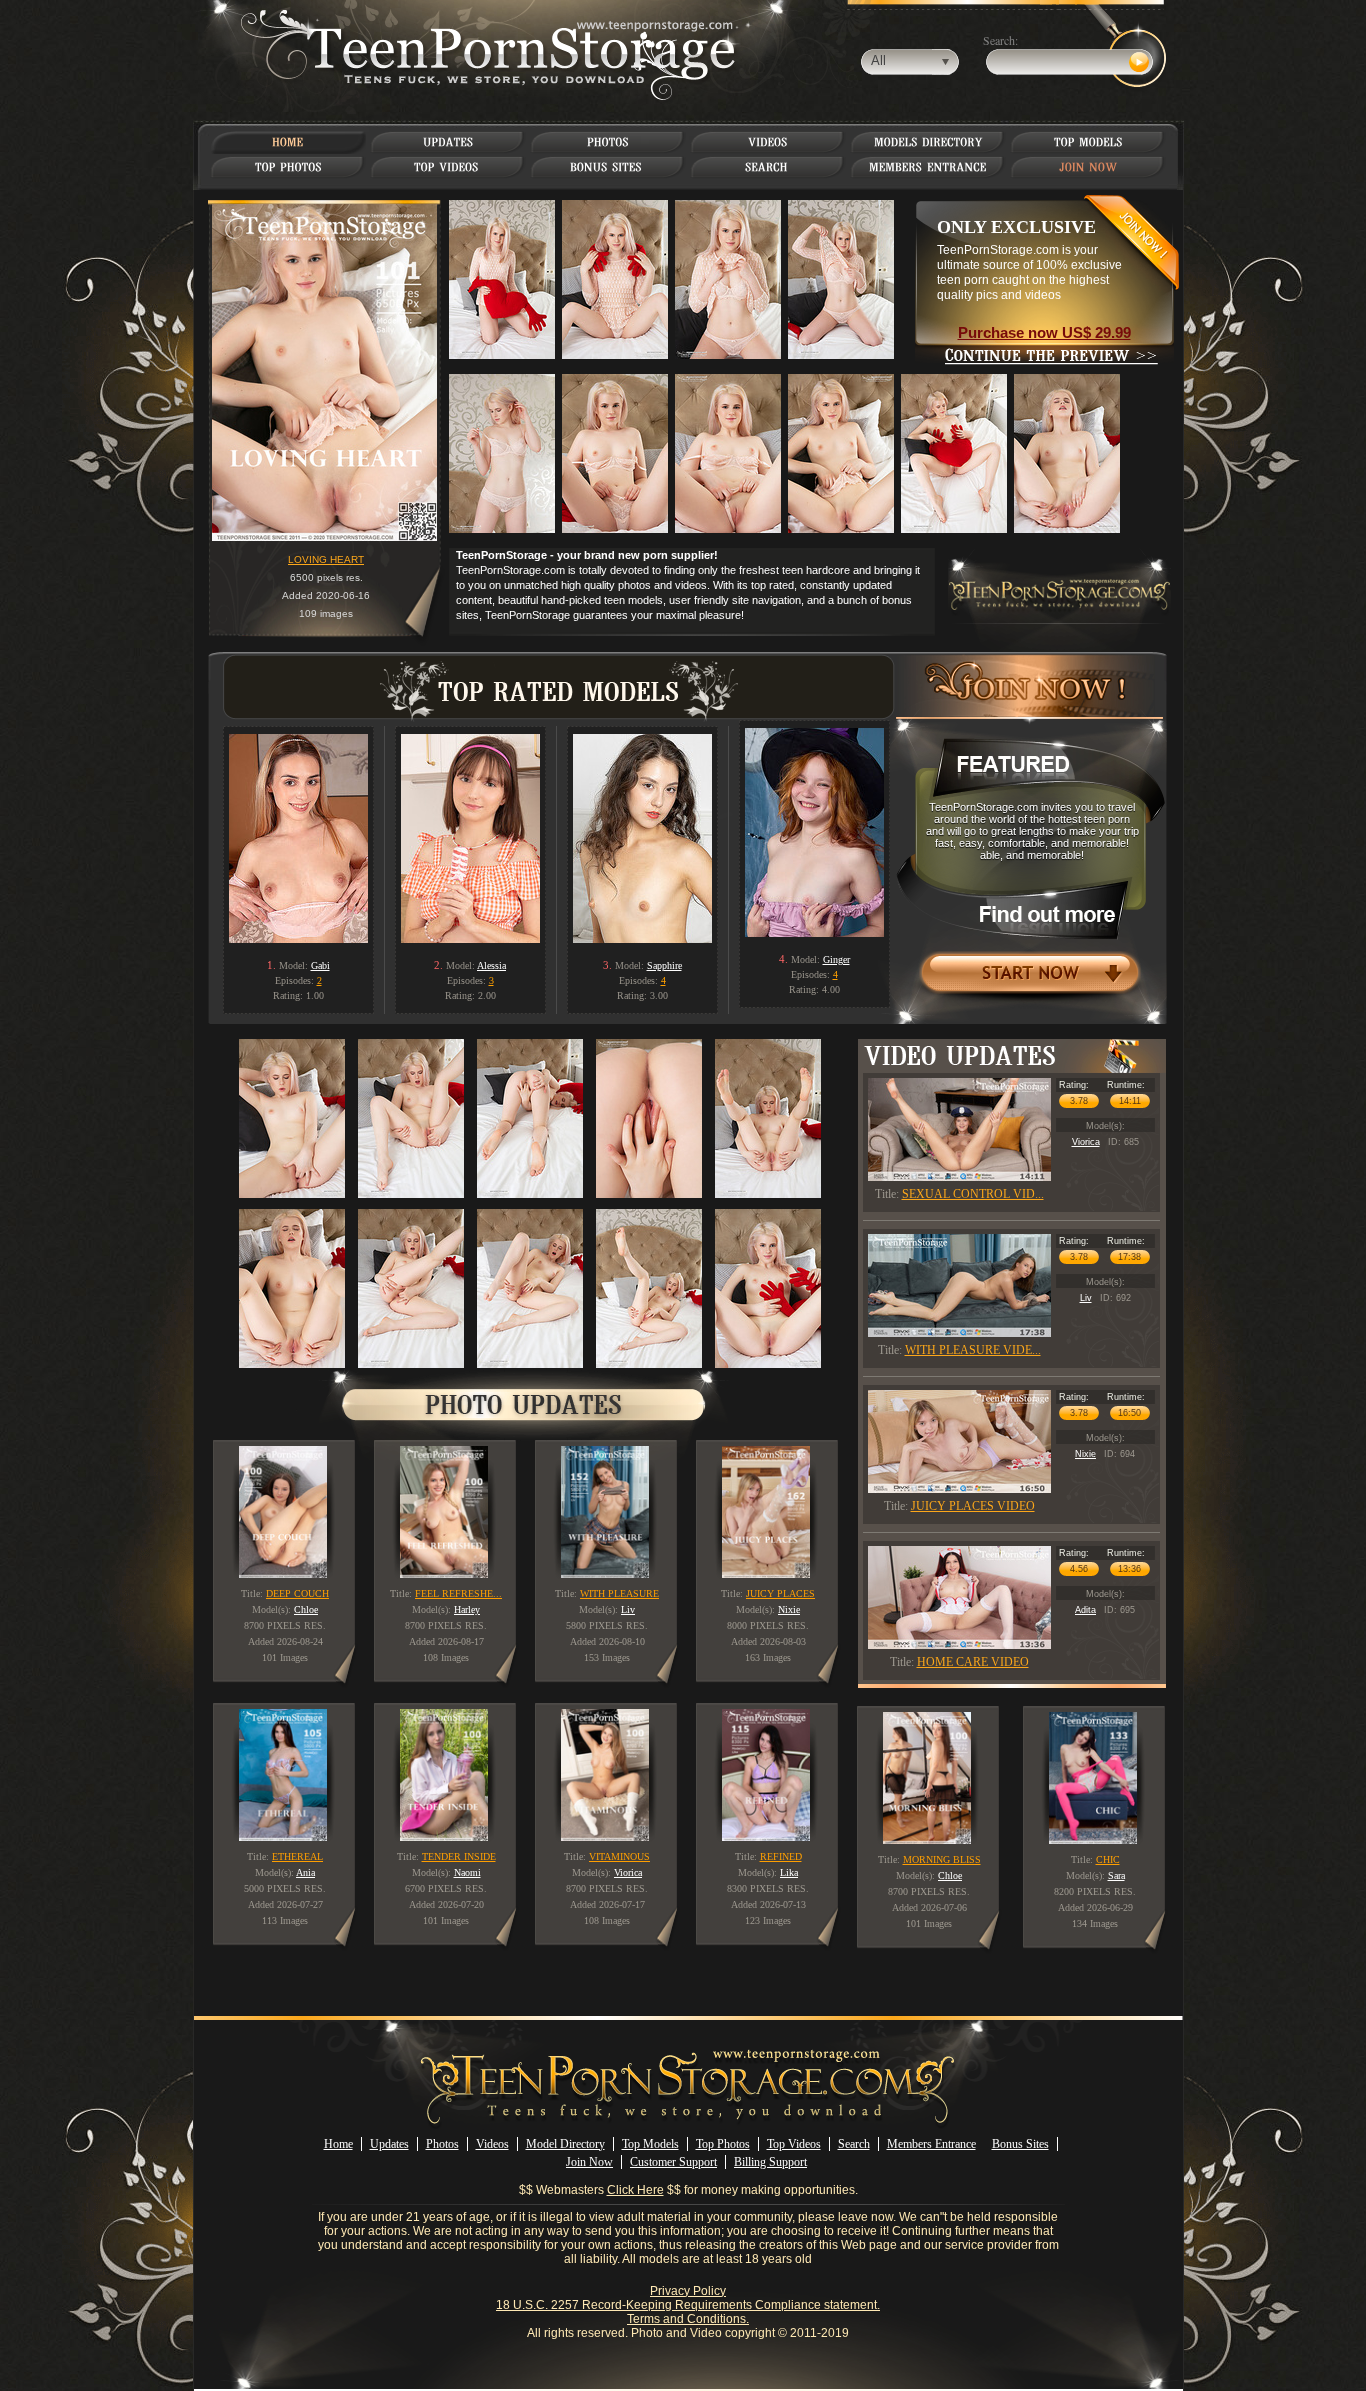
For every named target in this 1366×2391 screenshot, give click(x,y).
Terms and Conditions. (688, 2319)
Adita (1085, 1610)
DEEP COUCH (297, 1593)
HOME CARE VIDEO (973, 1662)
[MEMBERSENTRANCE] (928, 167)
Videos (492, 2144)
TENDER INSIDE (459, 1856)
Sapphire (664, 965)
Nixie (1085, 1454)
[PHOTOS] (608, 142)
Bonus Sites (1020, 2144)
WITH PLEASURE (619, 1593)
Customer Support (673, 2162)
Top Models (650, 2144)
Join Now (589, 2162)
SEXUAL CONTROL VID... (973, 1194)
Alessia (491, 965)
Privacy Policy (688, 2291)
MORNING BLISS (942, 1859)
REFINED (781, 1856)
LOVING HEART (326, 559)
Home (338, 2144)
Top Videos (794, 2144)
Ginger (836, 959)
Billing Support (770, 2162)
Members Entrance (931, 2144)
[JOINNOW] (1088, 167)
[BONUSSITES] (608, 167)
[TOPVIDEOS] (448, 167)
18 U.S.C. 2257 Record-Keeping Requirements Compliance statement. (688, 2305)
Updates (389, 2144)
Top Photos (723, 2144)
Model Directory (565, 2144)
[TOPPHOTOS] (288, 167)
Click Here (635, 2190)
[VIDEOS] (768, 142)
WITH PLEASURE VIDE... (973, 1350)
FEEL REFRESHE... (458, 1593)
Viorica (1086, 1142)
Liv (1086, 1298)
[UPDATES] (448, 142)
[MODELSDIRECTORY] (928, 142)
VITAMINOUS (619, 1856)
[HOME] (288, 142)
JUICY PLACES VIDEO (973, 1506)
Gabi (320, 965)
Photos (442, 2144)
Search (854, 2144)
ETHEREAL (297, 1856)
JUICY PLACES (780, 1593)
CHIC (1108, 1859)
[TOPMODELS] (1088, 142)
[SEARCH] (768, 167)
